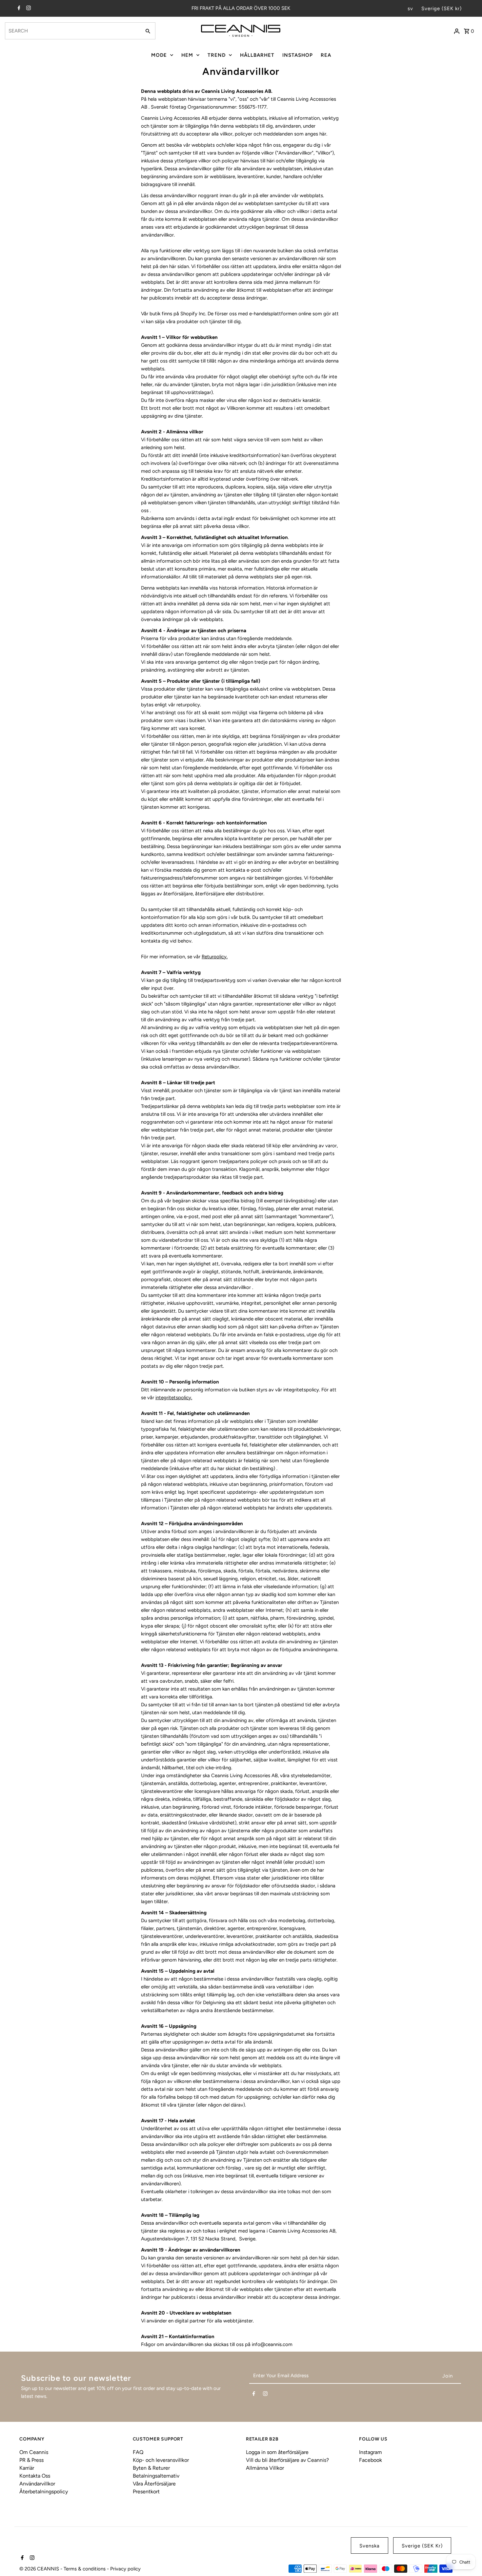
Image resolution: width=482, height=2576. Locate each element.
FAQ (138, 2452)
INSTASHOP (298, 55)
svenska (370, 2546)
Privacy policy (125, 2569)
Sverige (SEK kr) (442, 9)
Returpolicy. (215, 957)
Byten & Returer (151, 2468)
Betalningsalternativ (156, 2476)
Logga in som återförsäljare (277, 2452)
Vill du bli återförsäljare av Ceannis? (287, 2460)
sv (410, 9)
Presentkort (146, 2492)
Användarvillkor (37, 2484)
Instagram (371, 2452)
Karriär (27, 2468)
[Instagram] (28, 9)
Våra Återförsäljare (154, 2484)
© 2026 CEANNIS (40, 2569)
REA (326, 55)
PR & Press (31, 2460)
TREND (217, 55)
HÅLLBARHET (257, 55)
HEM (187, 55)
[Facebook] (18, 9)
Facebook (371, 2460)
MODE (159, 55)
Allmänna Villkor (265, 2468)
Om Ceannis (34, 2452)
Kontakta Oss (35, 2476)
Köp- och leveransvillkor (161, 2460)
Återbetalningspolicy (44, 2492)
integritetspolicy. (174, 1398)
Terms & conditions (85, 2569)
